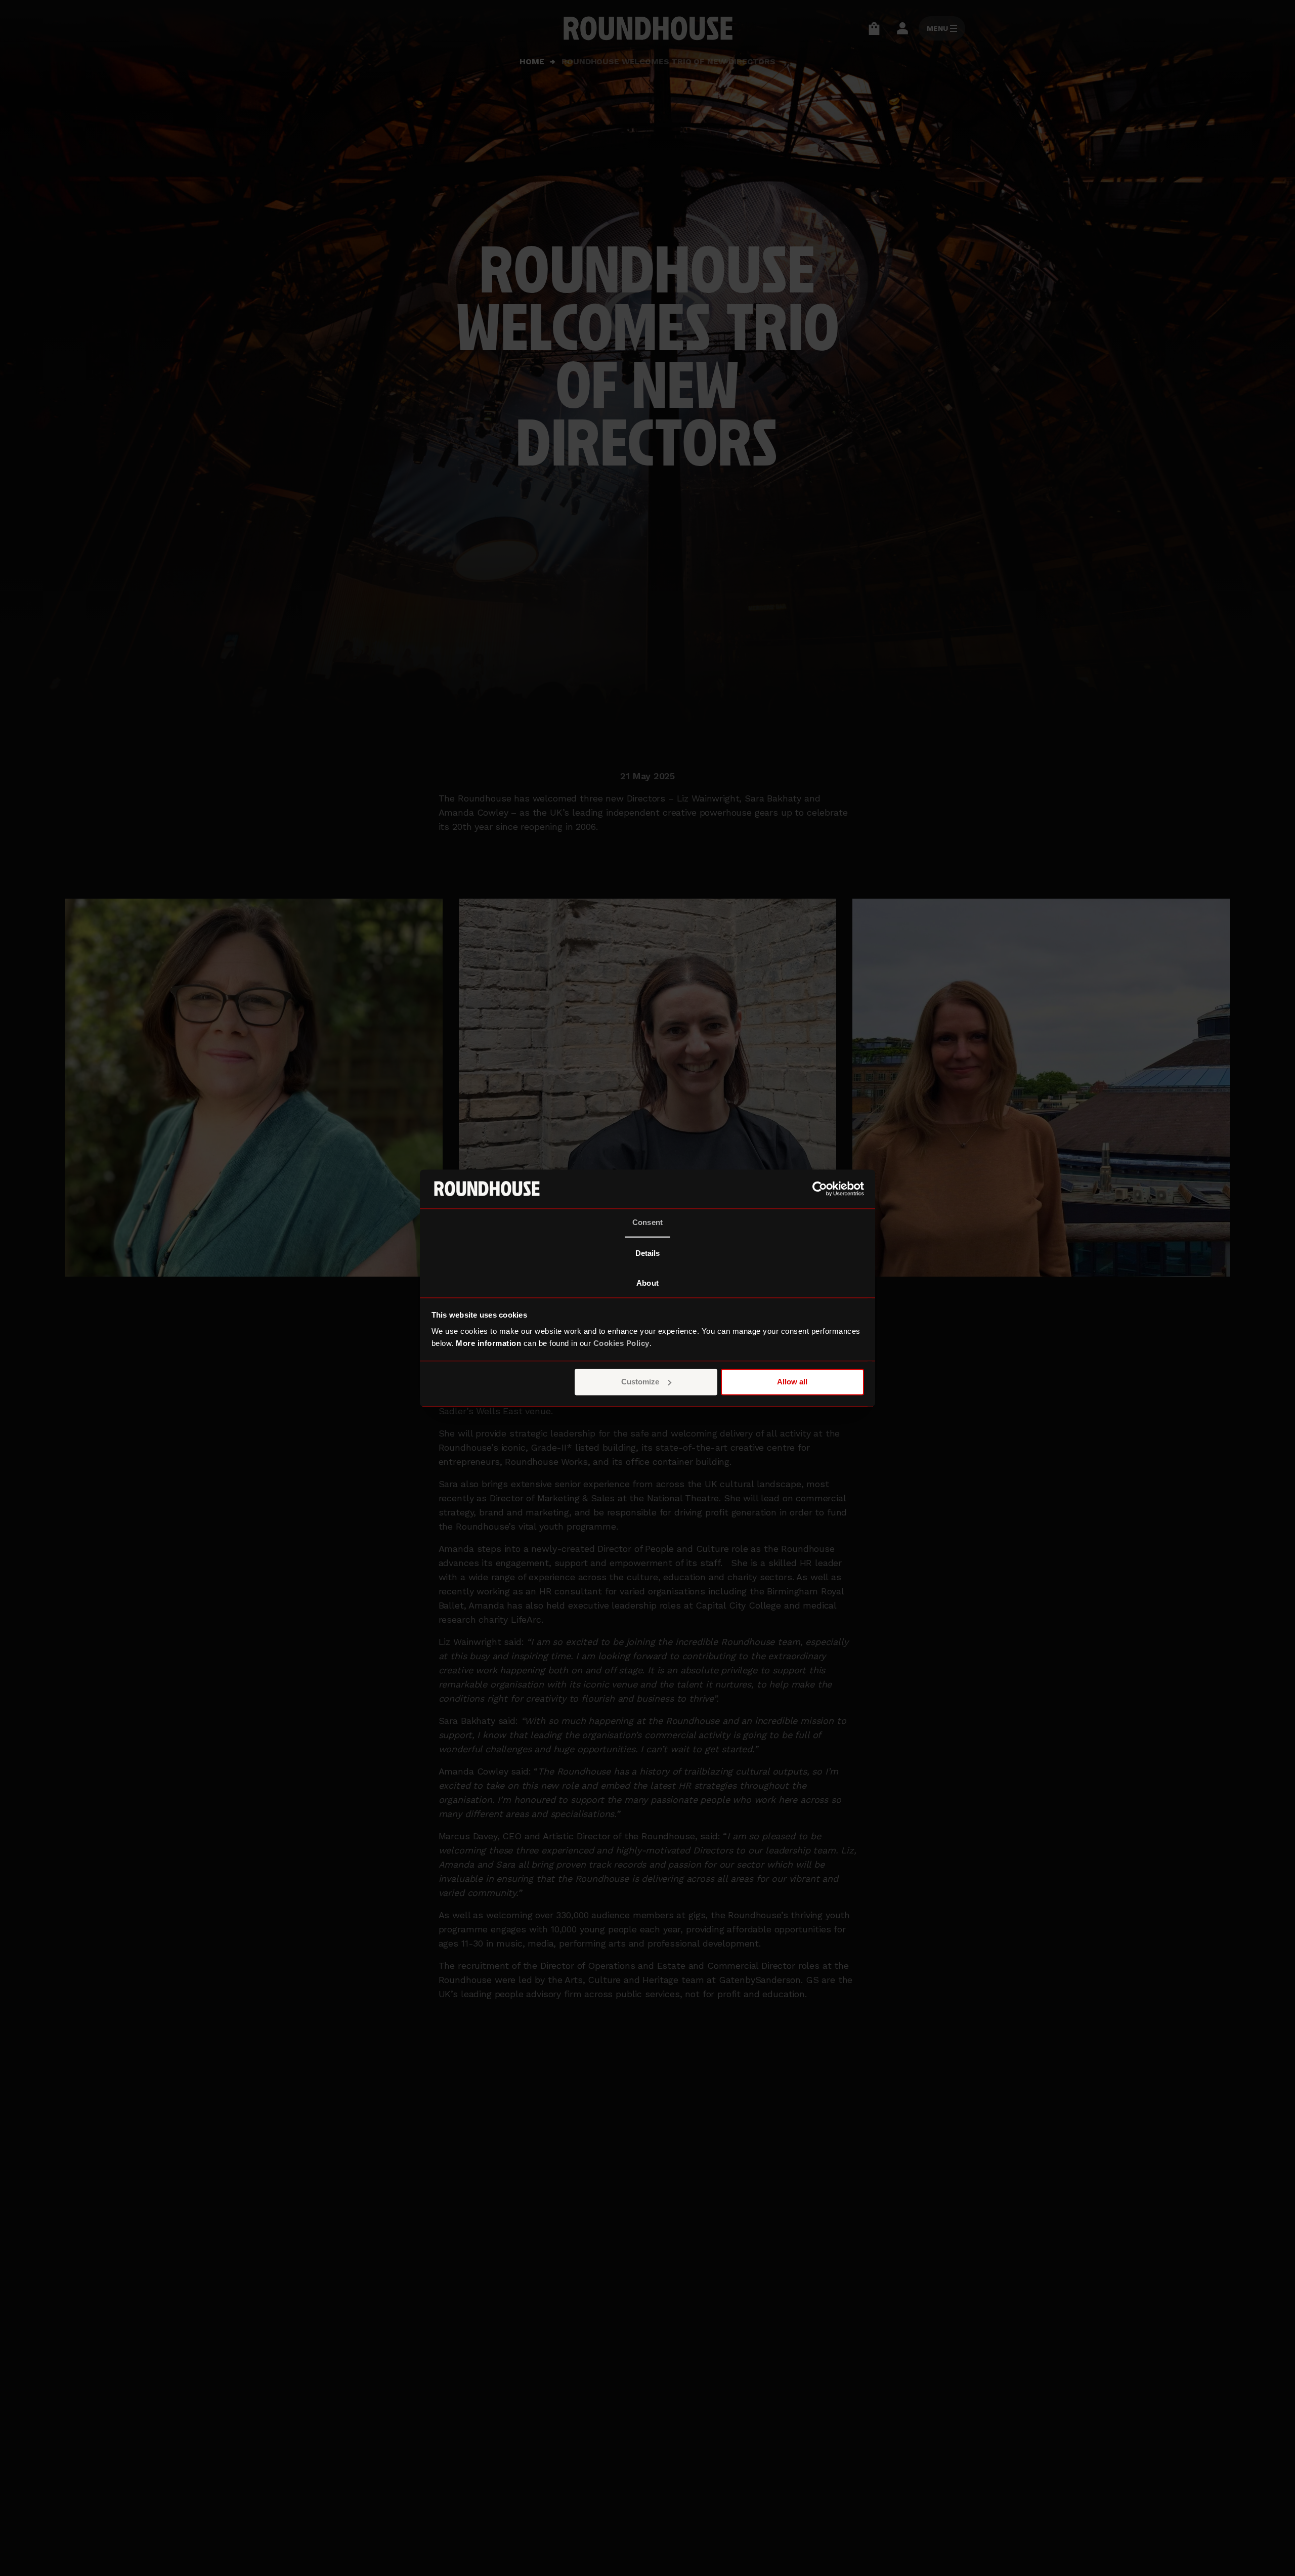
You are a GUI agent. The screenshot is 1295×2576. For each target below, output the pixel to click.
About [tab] (647, 1283)
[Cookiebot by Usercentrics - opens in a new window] (820, 1189)
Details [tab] (648, 1253)
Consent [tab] (647, 1222)
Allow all (792, 1382)
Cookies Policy (621, 1343)
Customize (640, 1382)
